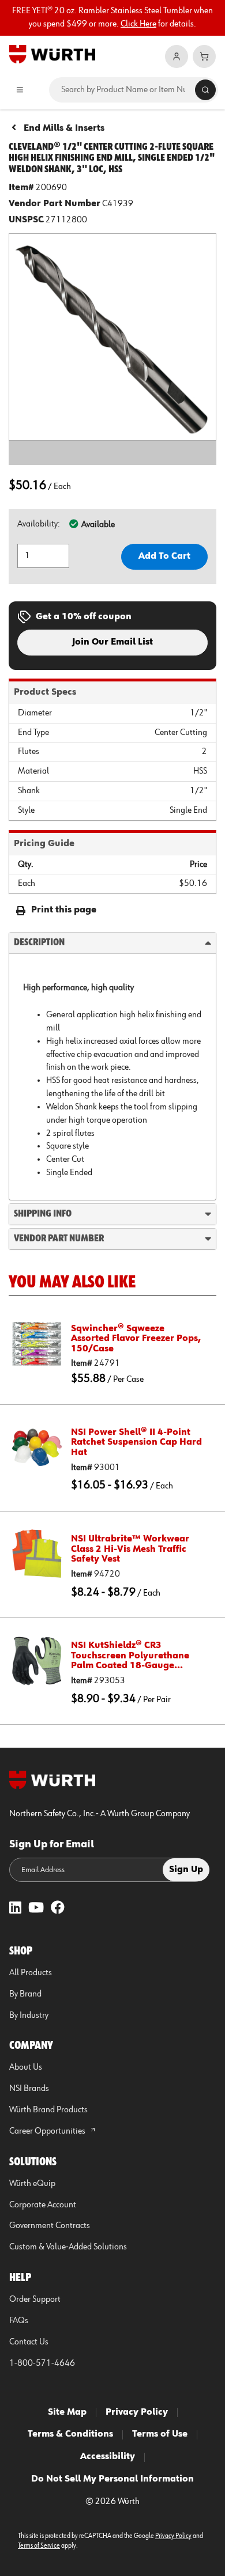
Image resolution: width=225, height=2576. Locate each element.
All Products (31, 1973)
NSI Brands (29, 2089)
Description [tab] (39, 942)
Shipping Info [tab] (43, 1214)
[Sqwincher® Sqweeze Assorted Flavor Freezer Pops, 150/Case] (37, 1344)
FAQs (19, 2321)
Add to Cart (164, 556)
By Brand (25, 1994)
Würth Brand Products (48, 2110)
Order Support (35, 2300)
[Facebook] (58, 1909)
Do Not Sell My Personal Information (112, 2479)
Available (98, 525)
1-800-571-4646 (42, 2363)
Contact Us (29, 2342)
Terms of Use (160, 2434)
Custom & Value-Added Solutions (68, 2247)
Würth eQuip (32, 2184)
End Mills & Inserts (64, 128)
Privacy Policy (137, 2412)
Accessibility (108, 2457)
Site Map (67, 2412)
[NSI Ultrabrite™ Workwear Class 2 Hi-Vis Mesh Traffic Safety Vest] (37, 1554)
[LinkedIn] (15, 1909)
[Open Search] (205, 90)
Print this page (64, 910)
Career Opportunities (48, 2131)
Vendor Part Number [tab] (59, 1238)
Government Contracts (50, 2226)
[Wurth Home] (52, 54)
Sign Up (186, 1870)
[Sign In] (177, 56)
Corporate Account (43, 2205)
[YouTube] (36, 1909)
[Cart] (204, 56)
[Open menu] (20, 90)
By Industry (29, 2016)
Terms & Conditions (70, 2434)
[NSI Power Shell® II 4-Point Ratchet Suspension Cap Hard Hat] (37, 1448)
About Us (26, 2067)
